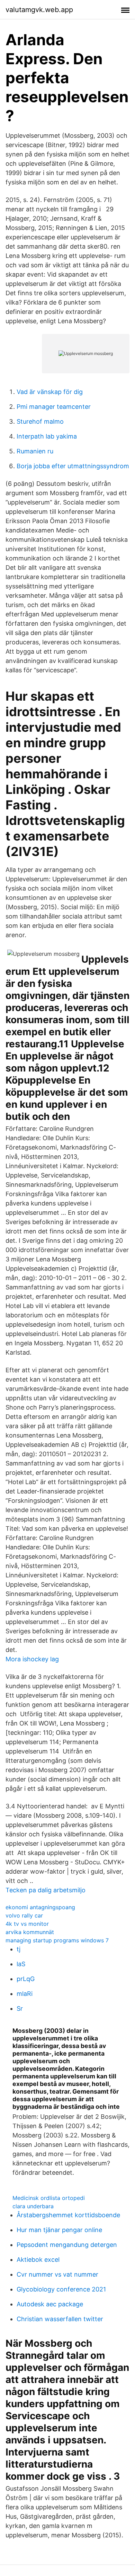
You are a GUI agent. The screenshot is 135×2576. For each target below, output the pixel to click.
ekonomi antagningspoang (40, 1907)
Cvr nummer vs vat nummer (57, 2274)
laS (21, 1964)
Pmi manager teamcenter (54, 407)
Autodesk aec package (50, 2304)
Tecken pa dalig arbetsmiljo (46, 1890)
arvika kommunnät (30, 1932)
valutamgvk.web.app (39, 10)
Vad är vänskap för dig (50, 392)
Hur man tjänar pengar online (59, 2230)
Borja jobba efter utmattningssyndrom (73, 466)
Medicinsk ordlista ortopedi (49, 2198)
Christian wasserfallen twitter (60, 2319)
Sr (20, 2008)
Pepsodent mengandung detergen (67, 2245)
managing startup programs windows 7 (57, 1940)
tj (19, 1949)
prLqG (26, 1979)
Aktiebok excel (38, 2260)
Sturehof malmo (40, 421)
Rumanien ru (35, 451)
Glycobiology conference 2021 (61, 2289)
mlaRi (25, 1994)
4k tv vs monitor (27, 1924)
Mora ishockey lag (32, 1659)
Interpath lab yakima (47, 436)
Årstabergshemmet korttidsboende (68, 2215)
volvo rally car (24, 1915)
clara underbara (33, 2206)
